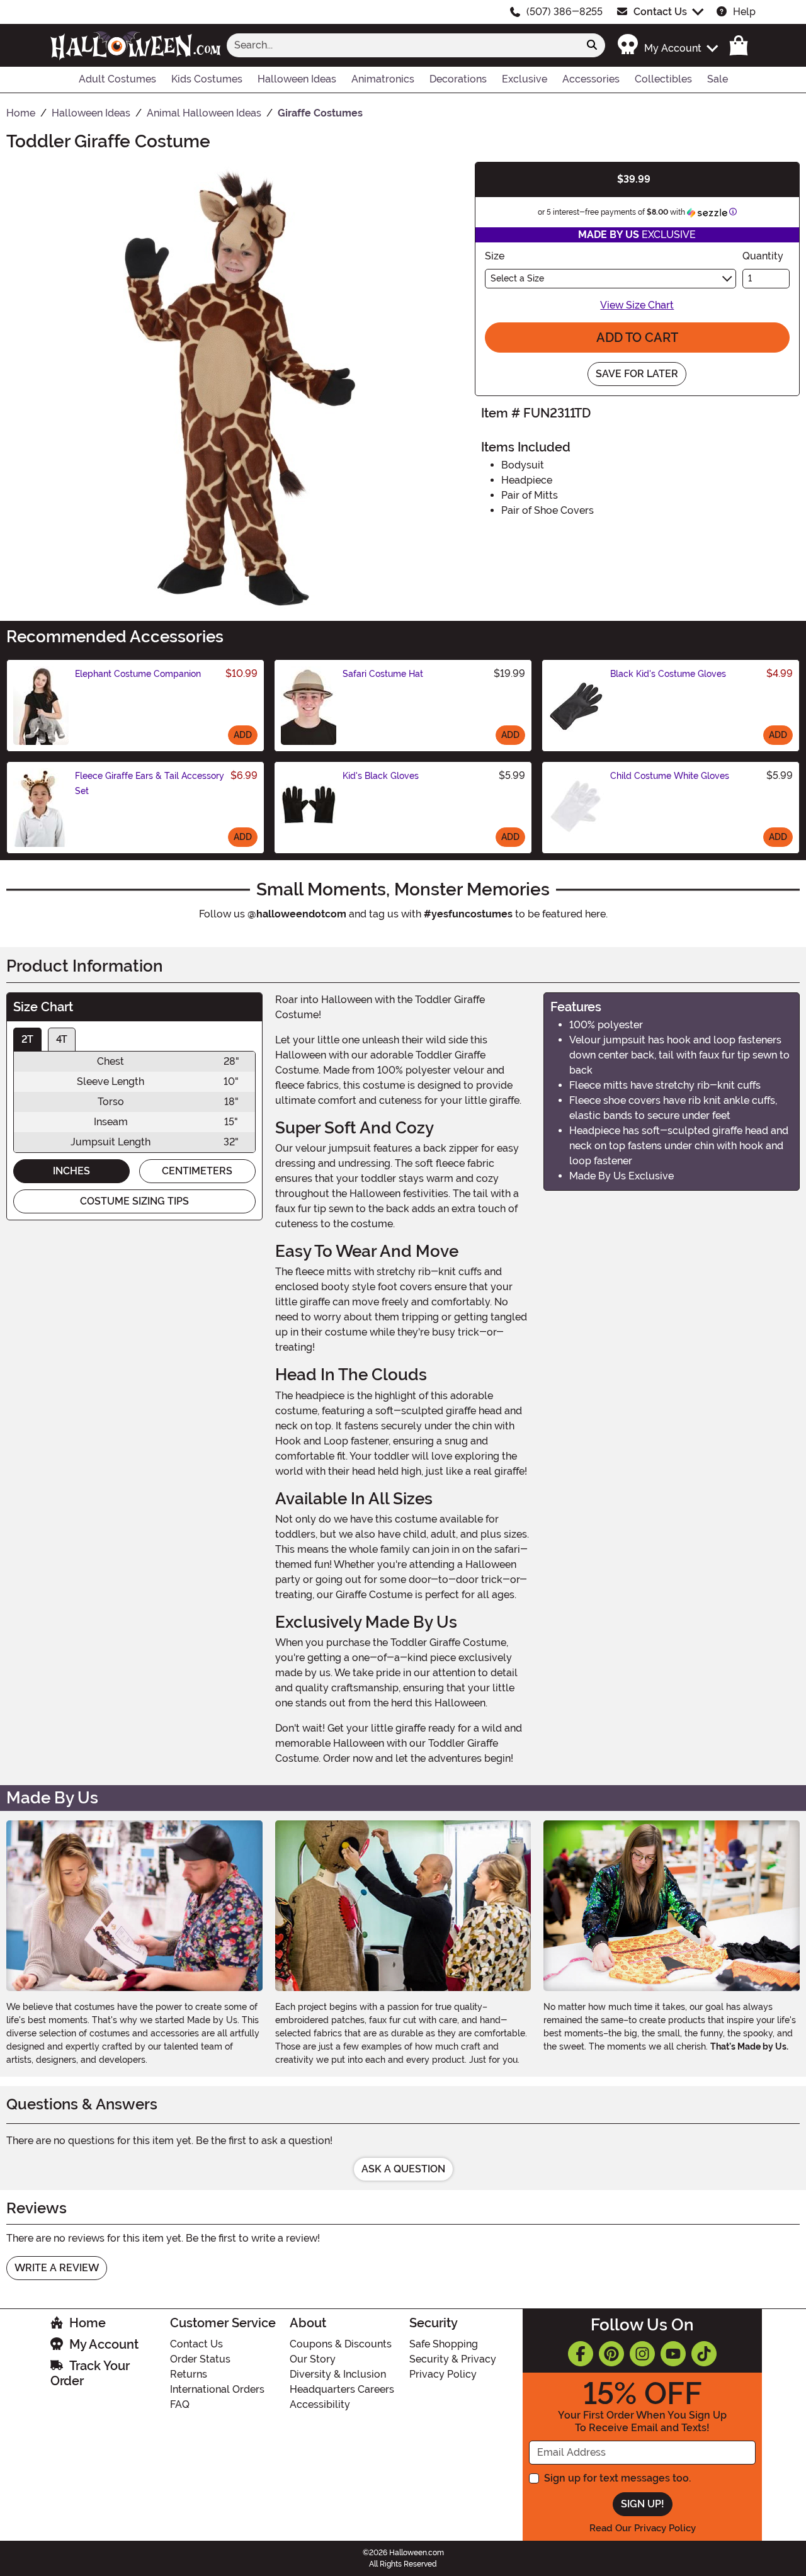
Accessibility (320, 2404)
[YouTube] (673, 2354)
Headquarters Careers (342, 2389)
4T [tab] (62, 1039)
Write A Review (57, 2268)
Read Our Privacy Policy (643, 2528)
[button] (667, 45)
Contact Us (660, 12)
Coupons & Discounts (341, 2344)
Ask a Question (403, 2169)
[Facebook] (581, 2354)
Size (495, 256)
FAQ (180, 2404)
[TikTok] (704, 2354)
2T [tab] (27, 1039)
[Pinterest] (611, 2354)
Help (744, 12)
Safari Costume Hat (383, 674)
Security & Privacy (453, 2359)
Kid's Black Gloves (381, 776)
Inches (71, 1171)
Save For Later (637, 374)
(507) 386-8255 (565, 12)
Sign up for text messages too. (617, 2478)
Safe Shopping (444, 2344)
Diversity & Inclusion (338, 2374)
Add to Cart (637, 338)
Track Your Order (90, 2373)
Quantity (763, 256)
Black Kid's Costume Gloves (668, 674)
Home (88, 2323)
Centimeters (197, 1171)
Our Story (313, 2359)
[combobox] (403, 45)
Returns (189, 2374)
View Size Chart (637, 305)
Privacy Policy (443, 2374)
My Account (104, 2344)
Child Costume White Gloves (670, 776)
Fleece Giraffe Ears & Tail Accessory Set (150, 783)
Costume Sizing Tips (134, 1201)
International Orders (217, 2389)
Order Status (200, 2359)
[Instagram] (642, 2354)
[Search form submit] (592, 45)
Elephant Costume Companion (138, 674)
